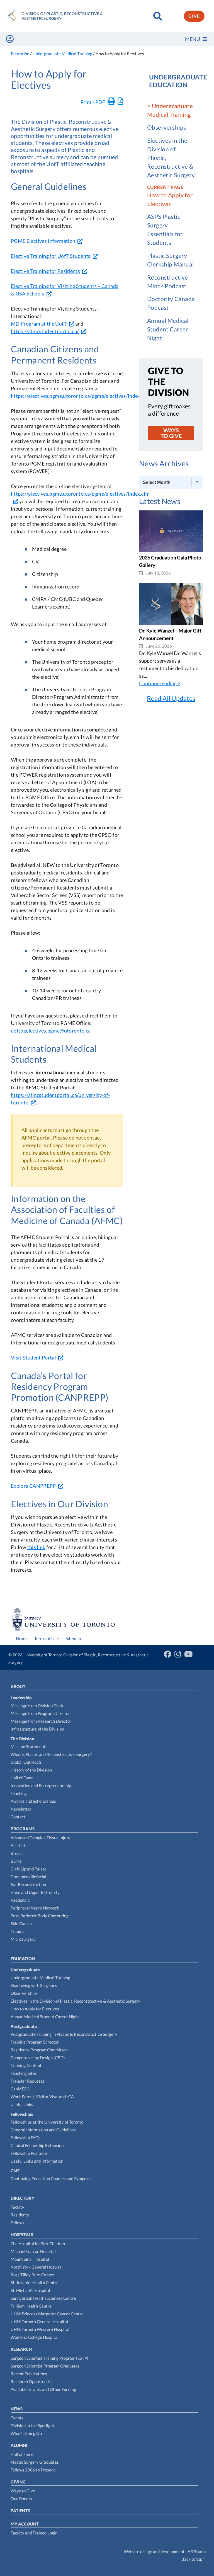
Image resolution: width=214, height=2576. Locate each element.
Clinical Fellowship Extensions (38, 2145)
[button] (193, 39)
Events (17, 2418)
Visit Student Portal (33, 1358)
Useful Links (22, 2104)
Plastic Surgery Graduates (35, 2462)
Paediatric (20, 1900)
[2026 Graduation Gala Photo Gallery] (171, 550)
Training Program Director (35, 2042)
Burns (16, 1861)
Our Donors (21, 2499)
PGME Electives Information (43, 241)
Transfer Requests (27, 2081)
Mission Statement (28, 1746)
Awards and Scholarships (33, 1801)
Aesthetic (20, 1845)
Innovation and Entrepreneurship (41, 1785)
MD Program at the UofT (39, 324)
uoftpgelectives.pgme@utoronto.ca (51, 1031)
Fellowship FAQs (26, 2138)
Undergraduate (25, 1970)
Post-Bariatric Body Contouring (40, 1916)
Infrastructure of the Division (37, 1729)
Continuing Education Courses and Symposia (51, 2178)
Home (22, 1638)
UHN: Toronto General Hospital (39, 2321)
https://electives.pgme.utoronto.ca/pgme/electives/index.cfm (80, 396)
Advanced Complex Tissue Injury (40, 1838)
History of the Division (31, 1770)
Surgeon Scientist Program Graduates (45, 2366)
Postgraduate (24, 2026)
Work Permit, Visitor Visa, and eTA (42, 2097)
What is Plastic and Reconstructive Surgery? (51, 1754)
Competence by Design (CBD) (38, 2058)
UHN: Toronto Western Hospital (40, 2329)
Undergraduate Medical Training (40, 1978)
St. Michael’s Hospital (30, 2290)
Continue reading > (160, 683)
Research (21, 2349)
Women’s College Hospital (35, 2337)
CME (15, 2171)
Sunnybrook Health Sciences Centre (43, 2298)
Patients (20, 2510)
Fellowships (22, 2114)
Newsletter (21, 1809)
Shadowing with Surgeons (34, 1985)
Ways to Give (23, 2491)
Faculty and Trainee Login (34, 2533)
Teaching (19, 1793)
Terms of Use (47, 1638)
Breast (17, 1853)
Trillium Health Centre (31, 2306)
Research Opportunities (33, 2381)
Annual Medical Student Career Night (168, 329)
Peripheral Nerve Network (35, 1908)
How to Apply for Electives (35, 2009)
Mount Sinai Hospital (30, 2259)
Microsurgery (23, 1939)
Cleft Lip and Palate (29, 1869)
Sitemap (73, 1638)
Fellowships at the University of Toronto (47, 2122)
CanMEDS (20, 2089)
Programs (23, 1829)
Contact (18, 1817)
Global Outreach (26, 1762)
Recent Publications (29, 2374)
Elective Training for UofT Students (51, 256)
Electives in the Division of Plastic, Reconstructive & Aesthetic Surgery (75, 2001)
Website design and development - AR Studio (165, 2551)
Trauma (18, 1931)
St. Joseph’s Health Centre (35, 2282)
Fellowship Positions (29, 2153)
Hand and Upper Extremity (35, 1892)
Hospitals (22, 2235)
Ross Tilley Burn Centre (32, 2275)
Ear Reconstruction (28, 1884)
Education (23, 1959)
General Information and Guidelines (43, 2130)
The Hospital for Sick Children (38, 2243)
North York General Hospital (37, 2267)
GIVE (194, 16)
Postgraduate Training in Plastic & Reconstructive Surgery (64, 2034)
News (17, 2409)
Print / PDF (93, 102)
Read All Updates (171, 698)
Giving (18, 2482)
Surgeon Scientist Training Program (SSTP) (49, 2358)
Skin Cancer (21, 1923)
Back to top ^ (194, 2559)
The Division (22, 1739)
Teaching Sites (24, 2073)
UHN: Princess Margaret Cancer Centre (47, 2314)
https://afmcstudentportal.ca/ (45, 331)
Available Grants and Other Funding (43, 2389)
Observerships (166, 127)
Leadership (21, 1698)
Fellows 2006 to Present (33, 2470)
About (18, 1686)
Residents (20, 2215)
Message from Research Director (41, 1721)
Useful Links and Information (37, 2161)
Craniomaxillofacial (28, 1877)
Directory (22, 2198)
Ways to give (171, 433)
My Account (25, 2524)
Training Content (26, 2065)
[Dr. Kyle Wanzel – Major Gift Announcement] (171, 623)
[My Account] (10, 39)
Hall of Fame (22, 1778)
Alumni (19, 2445)
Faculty (17, 2207)
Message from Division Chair (37, 1705)
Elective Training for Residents (45, 271)
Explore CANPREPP (33, 1486)
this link (36, 1547)
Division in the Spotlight (32, 2425)
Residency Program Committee (39, 2050)
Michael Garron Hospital (33, 2251)
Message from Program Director (40, 1713)
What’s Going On (26, 2433)
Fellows (17, 2223)
